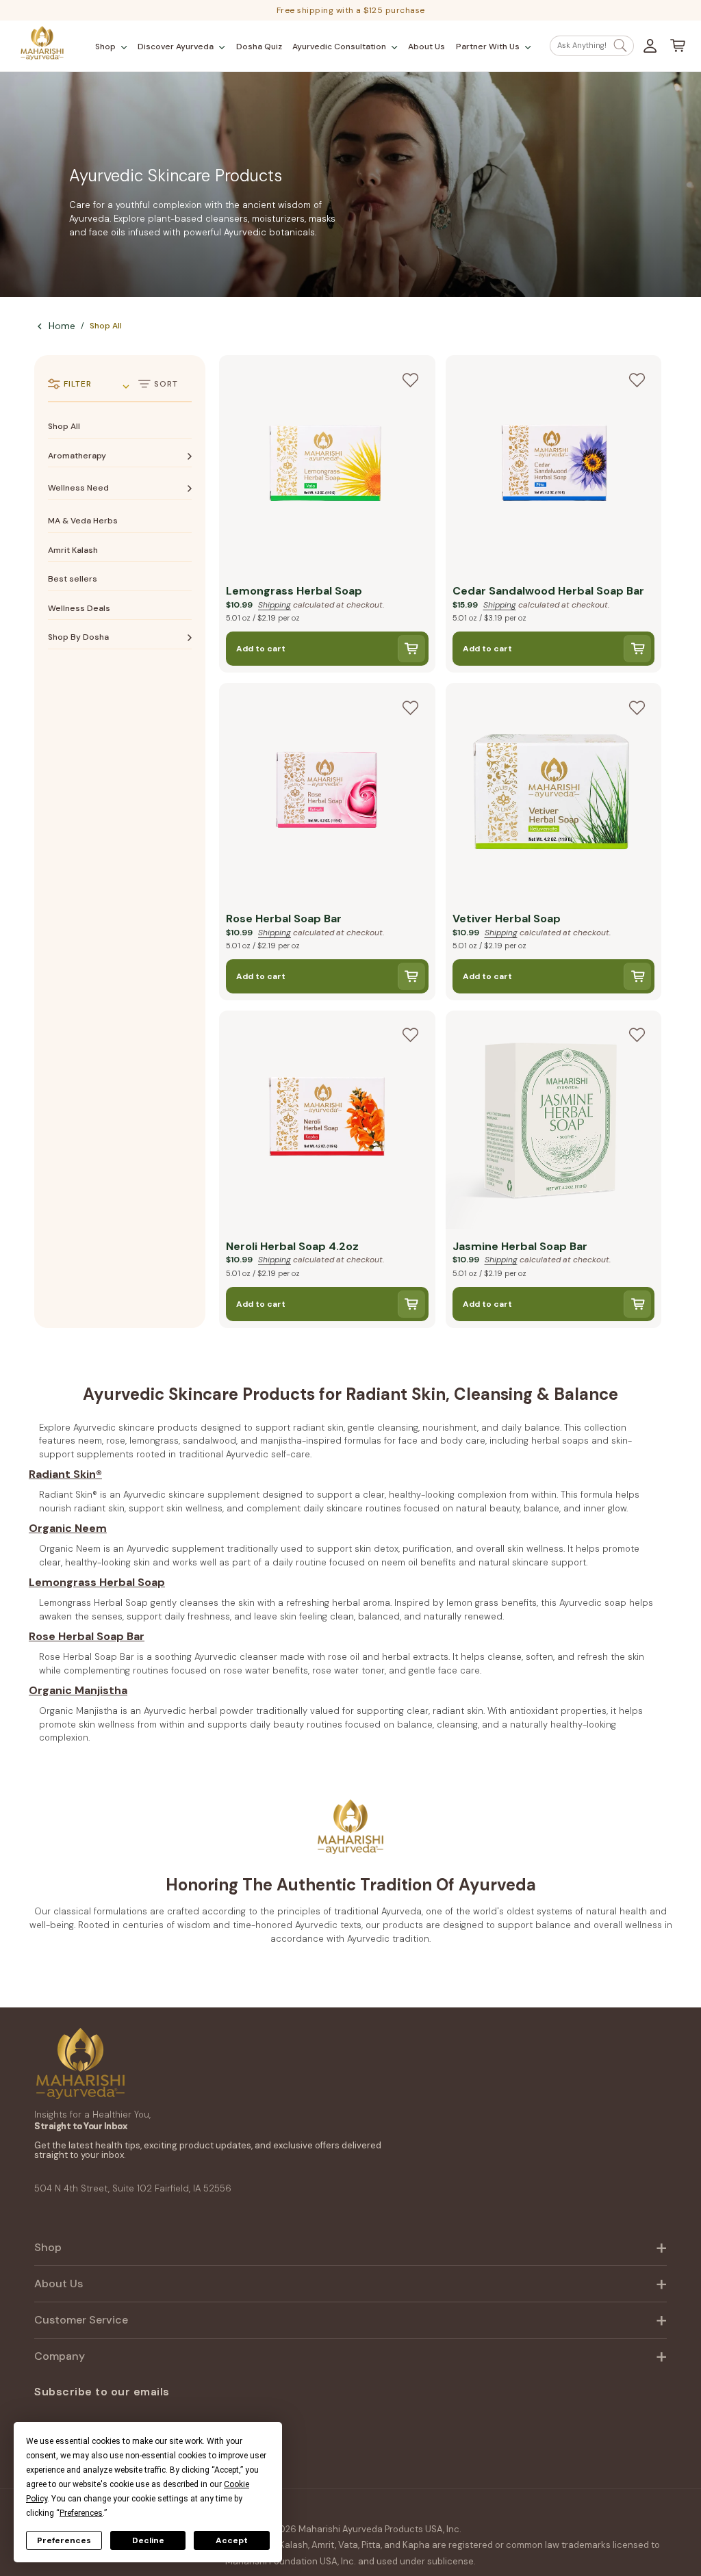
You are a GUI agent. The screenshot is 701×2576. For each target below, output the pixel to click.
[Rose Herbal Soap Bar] (327, 794)
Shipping (275, 605)
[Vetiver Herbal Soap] (554, 794)
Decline (148, 2540)
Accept (232, 2540)
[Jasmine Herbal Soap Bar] (554, 1122)
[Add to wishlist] (411, 380)
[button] (111, 47)
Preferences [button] (81, 2513)
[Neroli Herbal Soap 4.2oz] (327, 1122)
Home (62, 326)
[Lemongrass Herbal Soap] (327, 466)
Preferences (64, 2540)
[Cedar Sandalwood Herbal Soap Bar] (554, 466)
